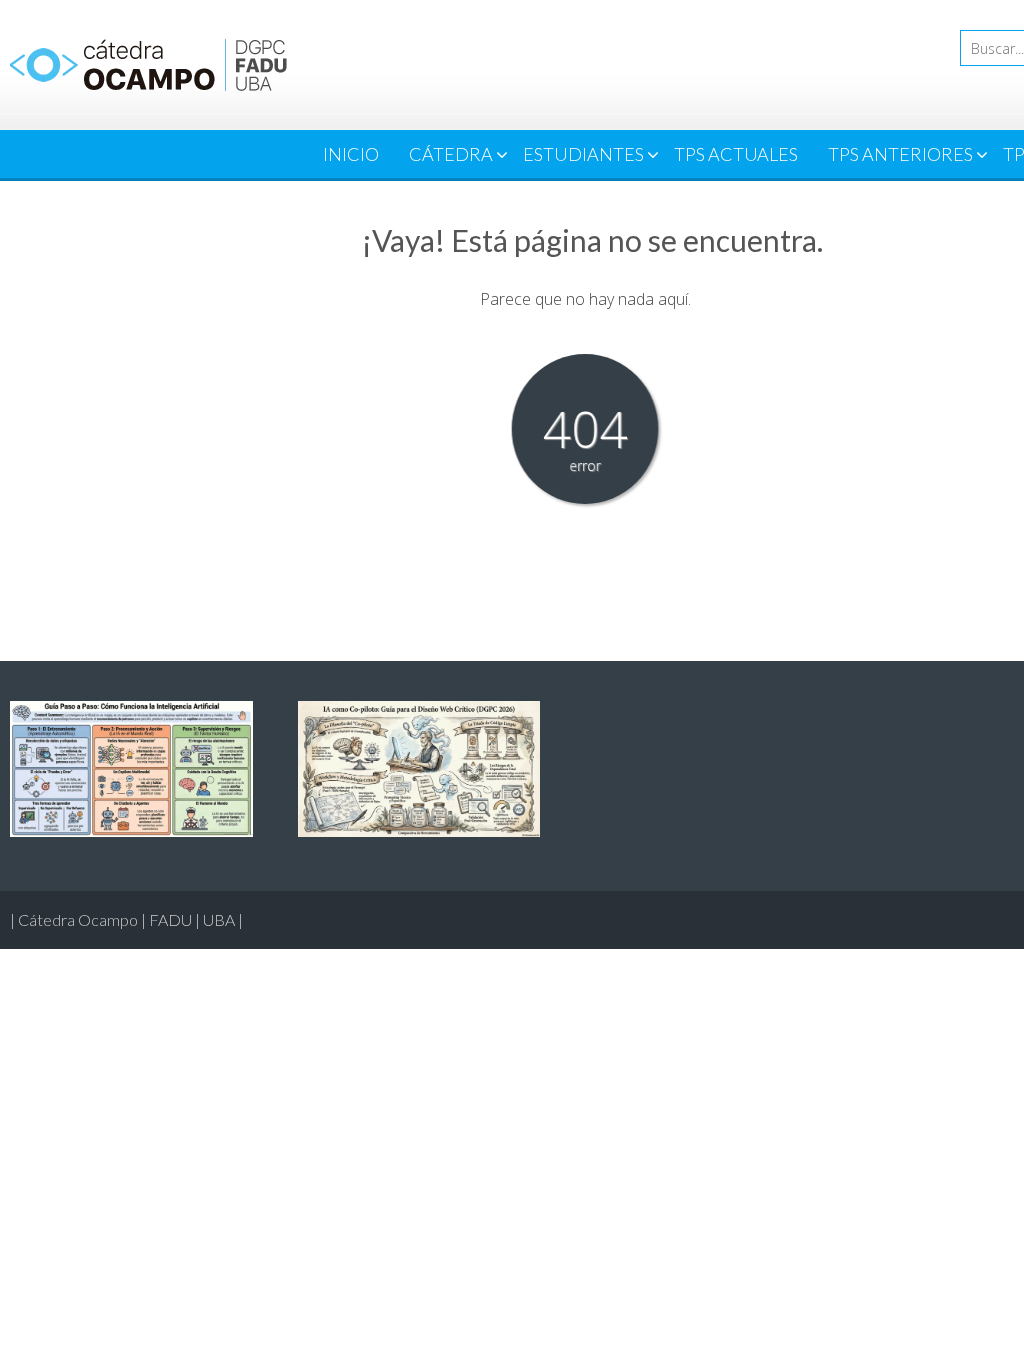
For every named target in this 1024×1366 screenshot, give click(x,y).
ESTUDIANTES (583, 154)
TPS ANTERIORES (900, 154)
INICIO (351, 154)
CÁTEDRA (451, 154)
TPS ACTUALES (736, 154)
